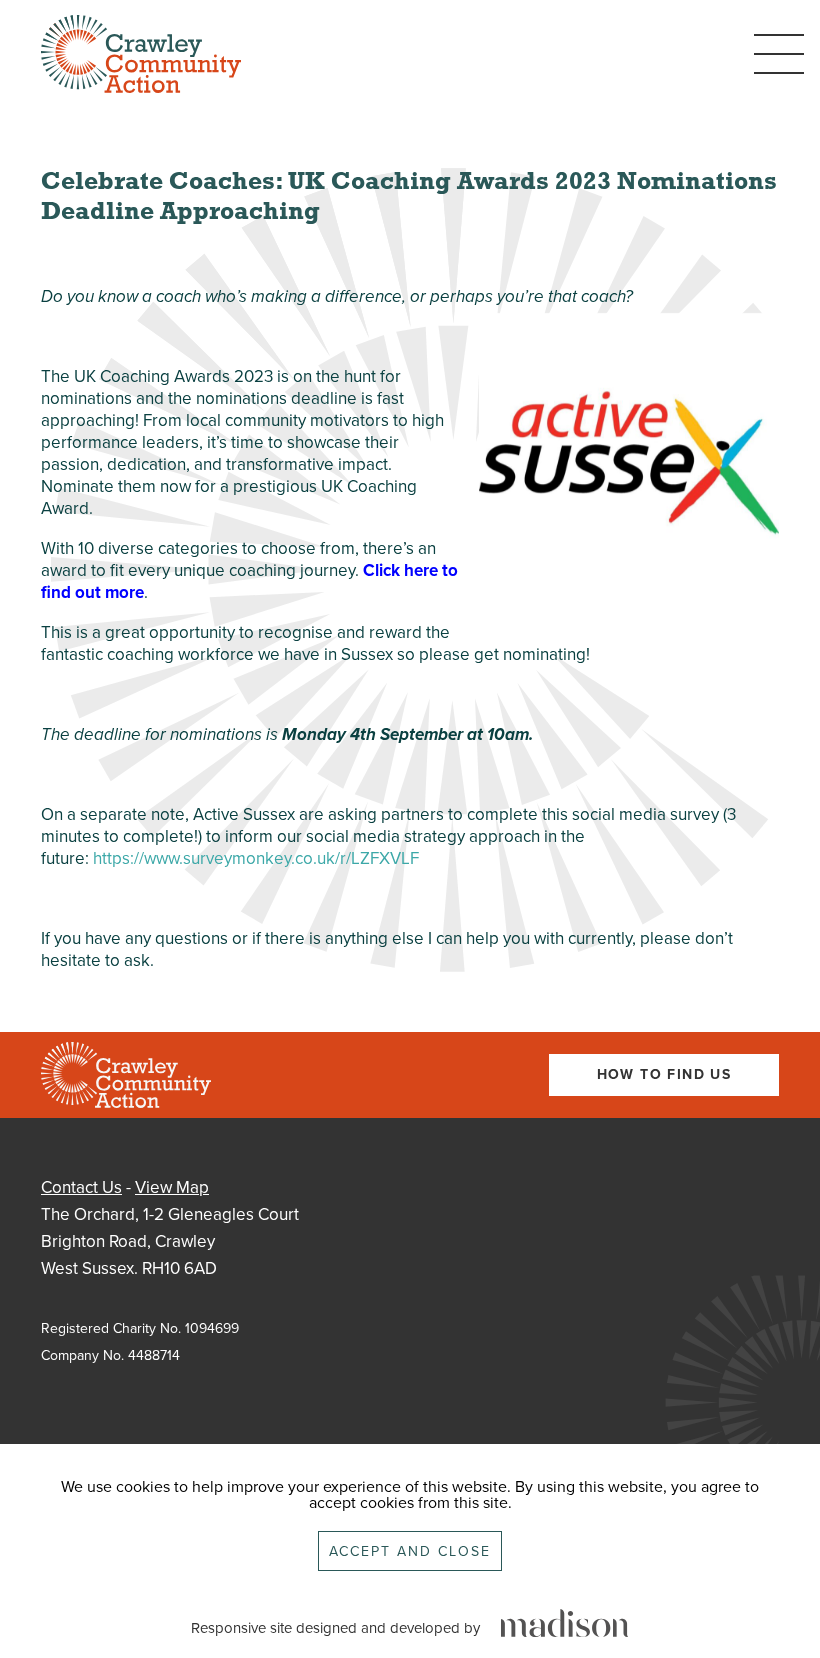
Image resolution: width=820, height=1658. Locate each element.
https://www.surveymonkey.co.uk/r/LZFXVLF (256, 858)
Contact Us (81, 1187)
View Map (172, 1187)
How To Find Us (664, 1074)
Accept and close (410, 1551)
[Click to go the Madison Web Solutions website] (565, 1624)
